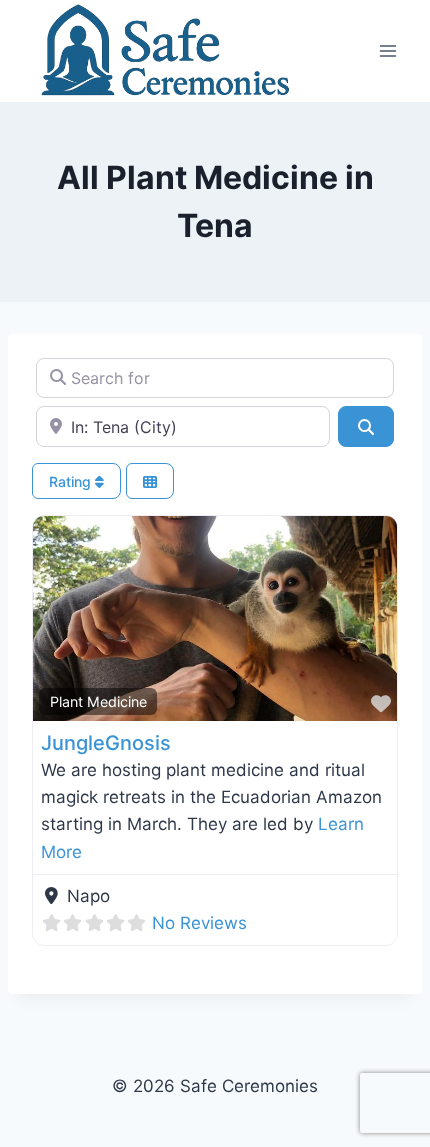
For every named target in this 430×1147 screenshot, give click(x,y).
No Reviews (199, 923)
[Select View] (150, 481)
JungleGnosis (106, 743)
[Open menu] (387, 50)
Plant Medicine (98, 701)
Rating (72, 481)
